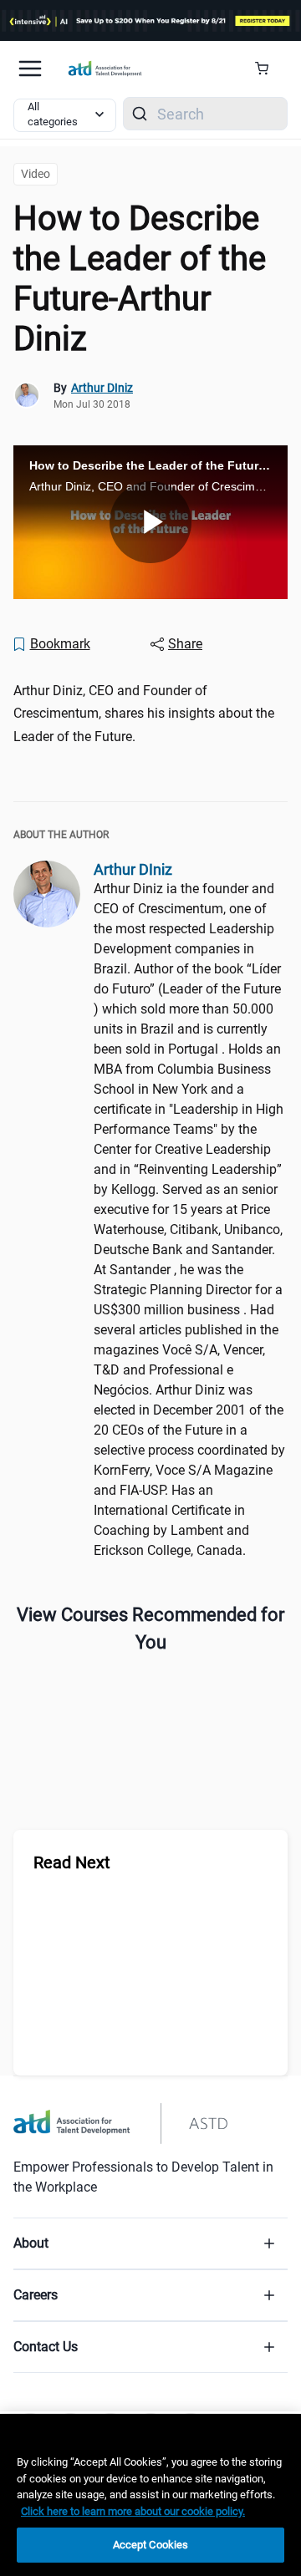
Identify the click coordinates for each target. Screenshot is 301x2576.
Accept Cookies (151, 2545)
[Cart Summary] (268, 69)
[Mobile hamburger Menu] (30, 69)
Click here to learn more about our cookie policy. (133, 2511)
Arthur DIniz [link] (102, 388)
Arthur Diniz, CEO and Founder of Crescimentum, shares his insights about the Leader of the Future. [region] (144, 713)
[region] (150, 2495)
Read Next (72, 1862)
